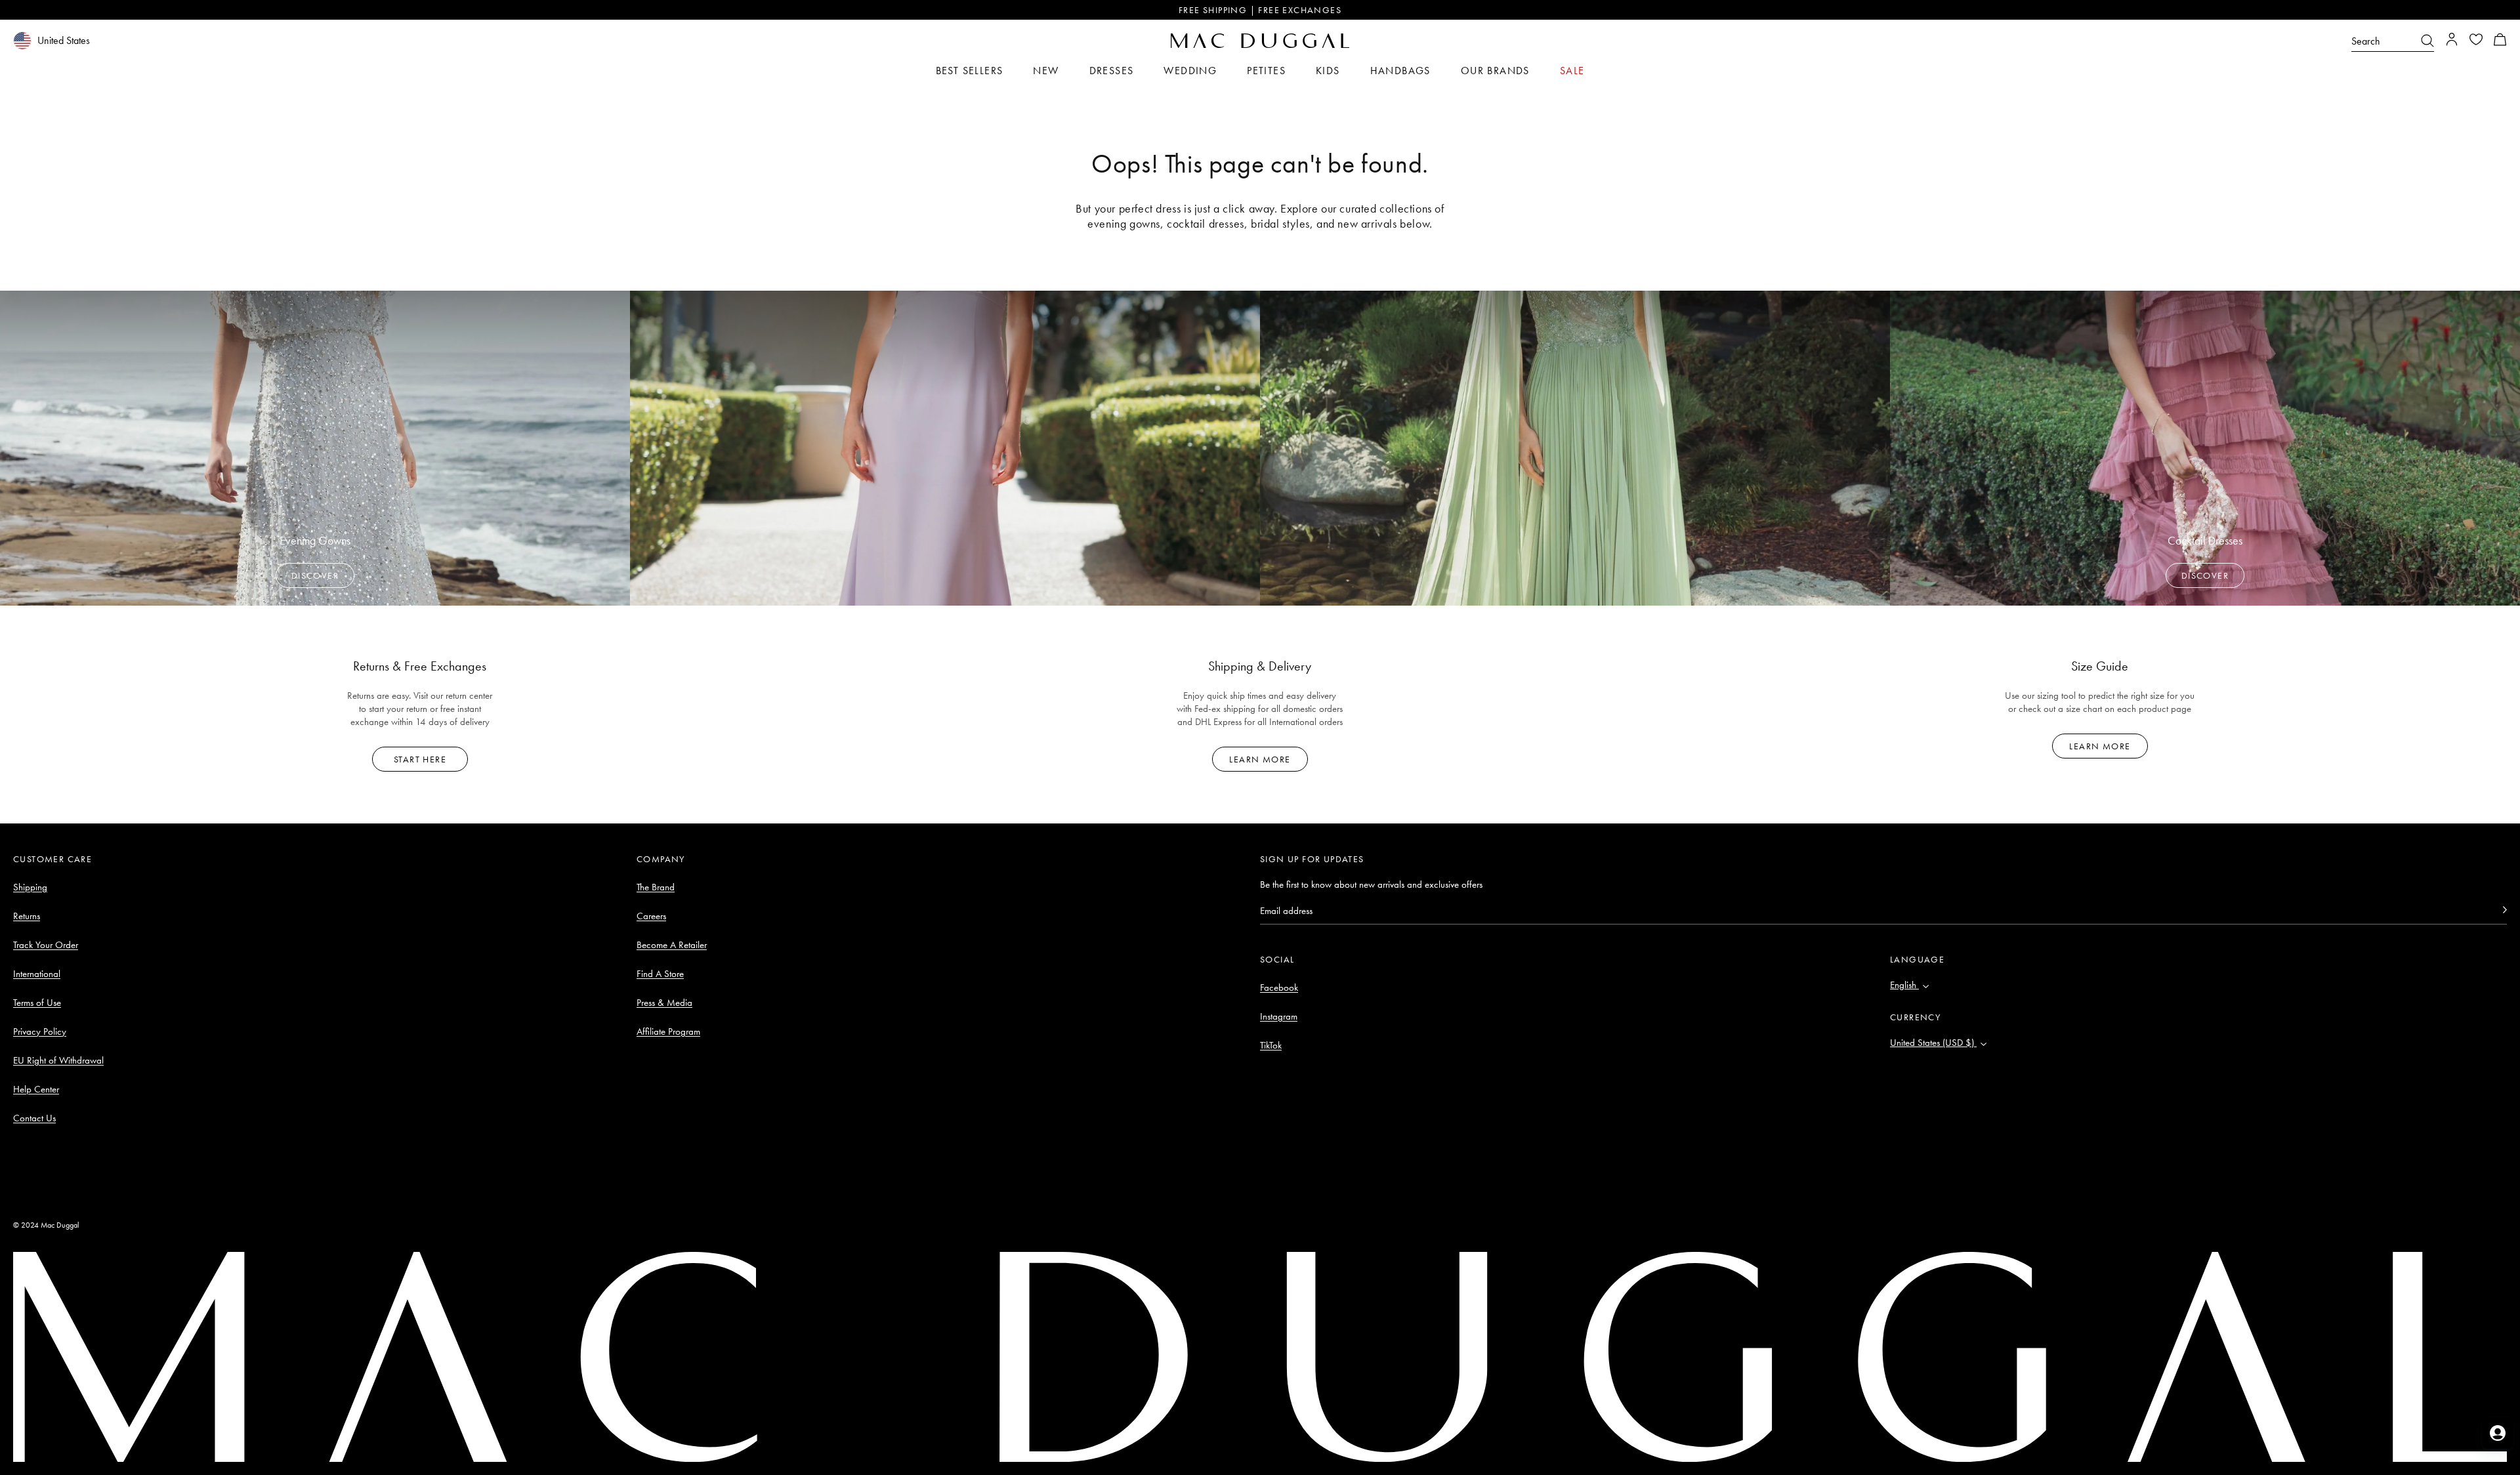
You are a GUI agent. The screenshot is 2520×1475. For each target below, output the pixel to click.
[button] (2500, 41)
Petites (1266, 71)
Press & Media (664, 1003)
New (1046, 71)
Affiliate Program (668, 1031)
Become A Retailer (672, 945)
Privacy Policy (40, 1031)
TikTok (1271, 1045)
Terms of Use (37, 1003)
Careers (651, 916)
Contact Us (34, 1118)
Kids (1328, 71)
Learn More (1260, 759)
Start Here (420, 759)
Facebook (1279, 987)
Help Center (36, 1089)
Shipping (30, 887)
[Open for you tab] (2498, 1433)
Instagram (1279, 1016)
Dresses (1112, 71)
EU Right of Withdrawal (58, 1060)
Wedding (1190, 71)
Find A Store (660, 974)
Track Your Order (46, 945)
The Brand (656, 887)
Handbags (1400, 71)
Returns (27, 916)
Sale (1572, 71)
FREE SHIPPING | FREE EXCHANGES (1260, 10)
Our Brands (1495, 71)
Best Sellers (970, 71)
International (37, 974)
